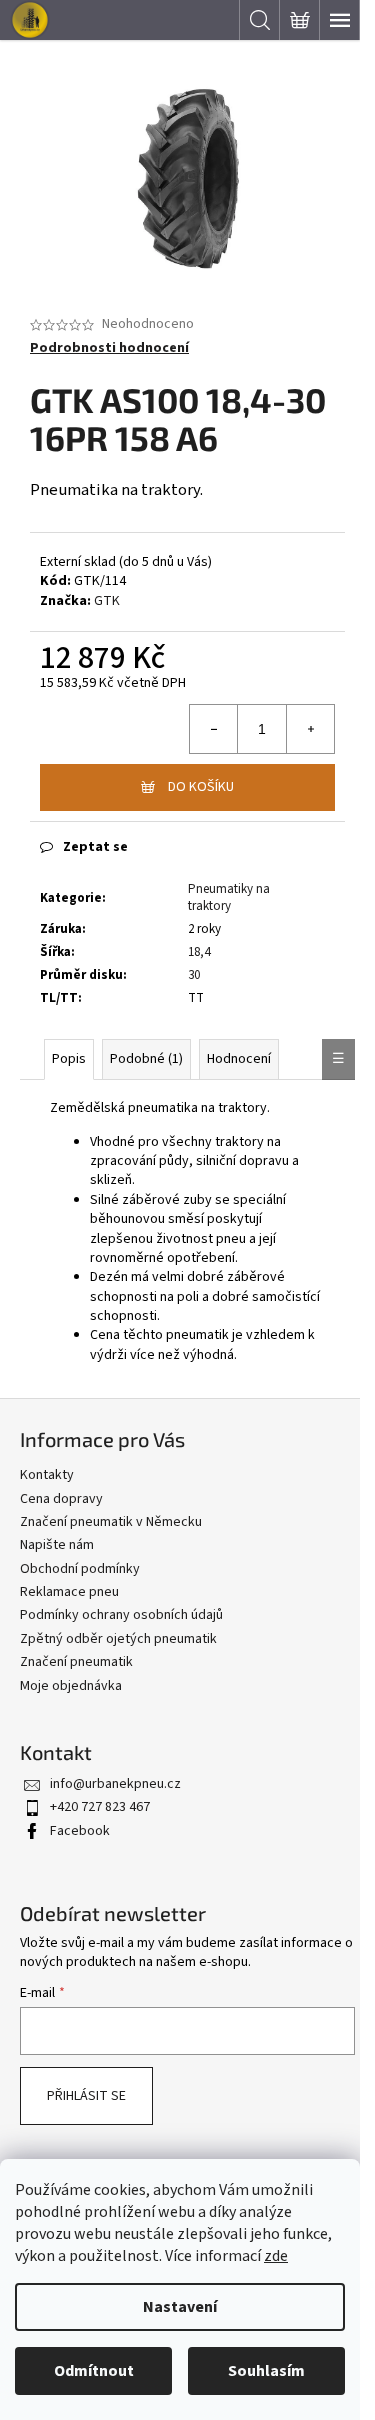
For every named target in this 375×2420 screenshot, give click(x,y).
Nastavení (180, 2307)
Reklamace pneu (69, 1592)
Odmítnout (94, 2371)
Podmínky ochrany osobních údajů (121, 1615)
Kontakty (47, 1475)
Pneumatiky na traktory (229, 897)
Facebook (80, 1831)
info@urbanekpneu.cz (115, 1784)
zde (276, 2256)
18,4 (199, 952)
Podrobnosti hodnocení (109, 348)
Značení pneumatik (76, 1662)
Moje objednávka (71, 1686)
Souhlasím (266, 2371)
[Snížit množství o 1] (214, 729)
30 (194, 975)
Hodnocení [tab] (239, 1059)
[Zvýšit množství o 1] (310, 729)
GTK (107, 601)
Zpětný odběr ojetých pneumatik (118, 1639)
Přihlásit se (86, 2096)
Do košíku (201, 787)
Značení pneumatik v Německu (111, 1522)
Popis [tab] (69, 1059)
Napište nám (57, 1545)
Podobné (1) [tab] (146, 1059)
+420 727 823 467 (100, 1807)
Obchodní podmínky (80, 1569)
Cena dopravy (61, 1499)
